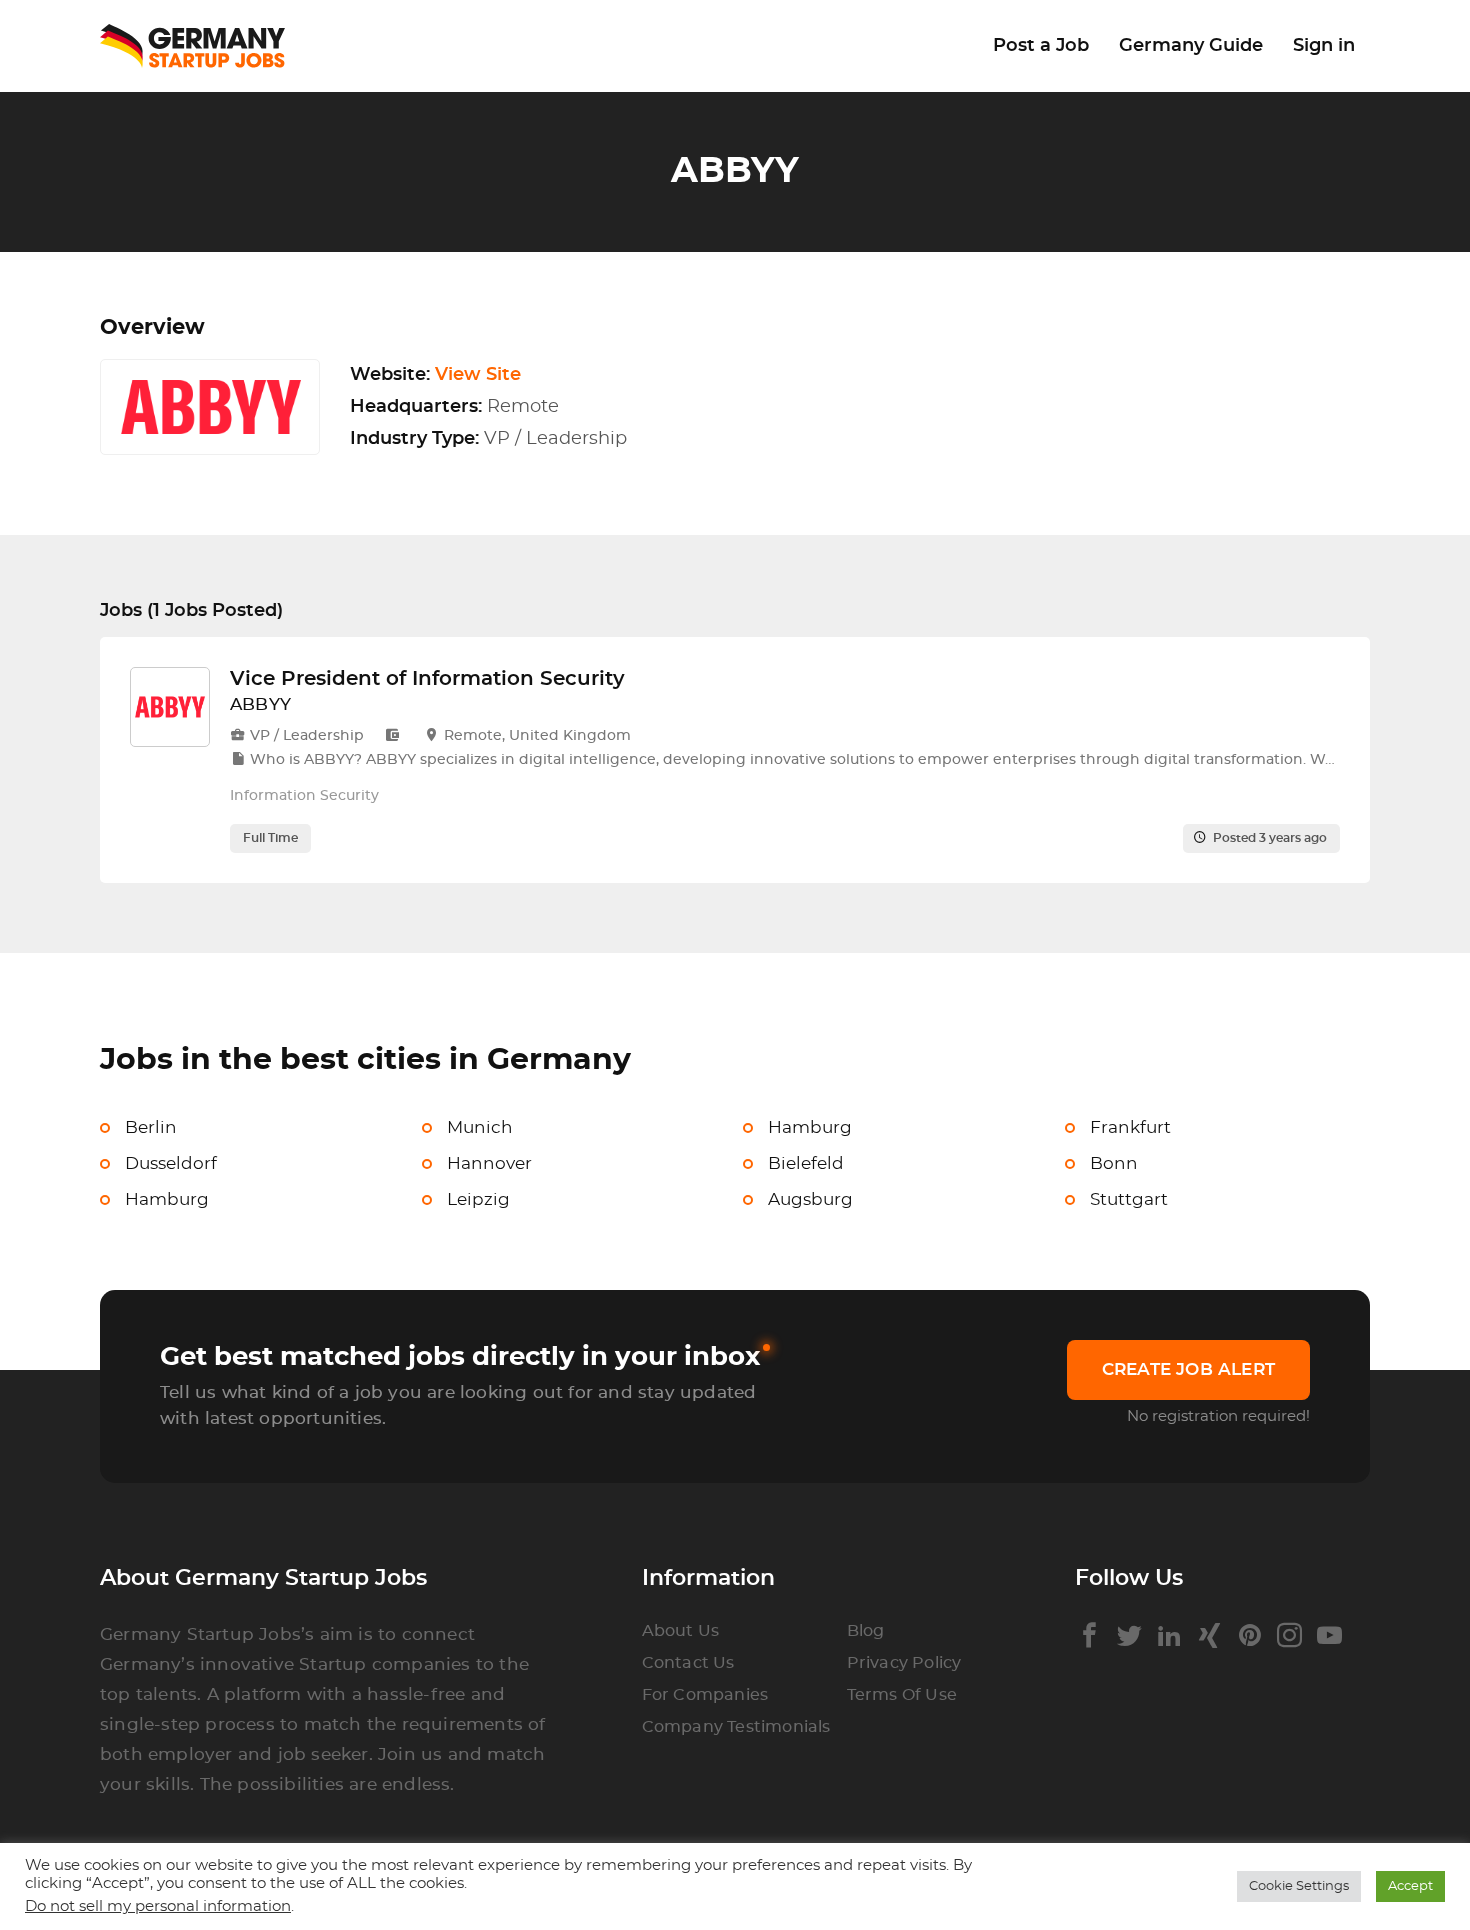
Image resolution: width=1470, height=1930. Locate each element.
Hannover (489, 1163)
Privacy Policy (904, 1663)
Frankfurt (1130, 1127)
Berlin (151, 1127)
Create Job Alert (1188, 1369)
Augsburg (810, 1199)
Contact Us (688, 1663)
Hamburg (810, 1127)
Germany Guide (1191, 46)
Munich (480, 1127)
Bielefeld (806, 1163)
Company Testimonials (736, 1727)
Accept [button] (1410, 1886)
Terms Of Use (902, 1695)
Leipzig (478, 1199)
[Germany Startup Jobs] (202, 46)
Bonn (1114, 1163)
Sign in (1324, 46)
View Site (478, 375)
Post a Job (1041, 46)
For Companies (705, 1695)
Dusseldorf (171, 1163)
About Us (681, 1631)
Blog (866, 1631)
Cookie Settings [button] (1299, 1886)
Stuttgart (1129, 1199)
